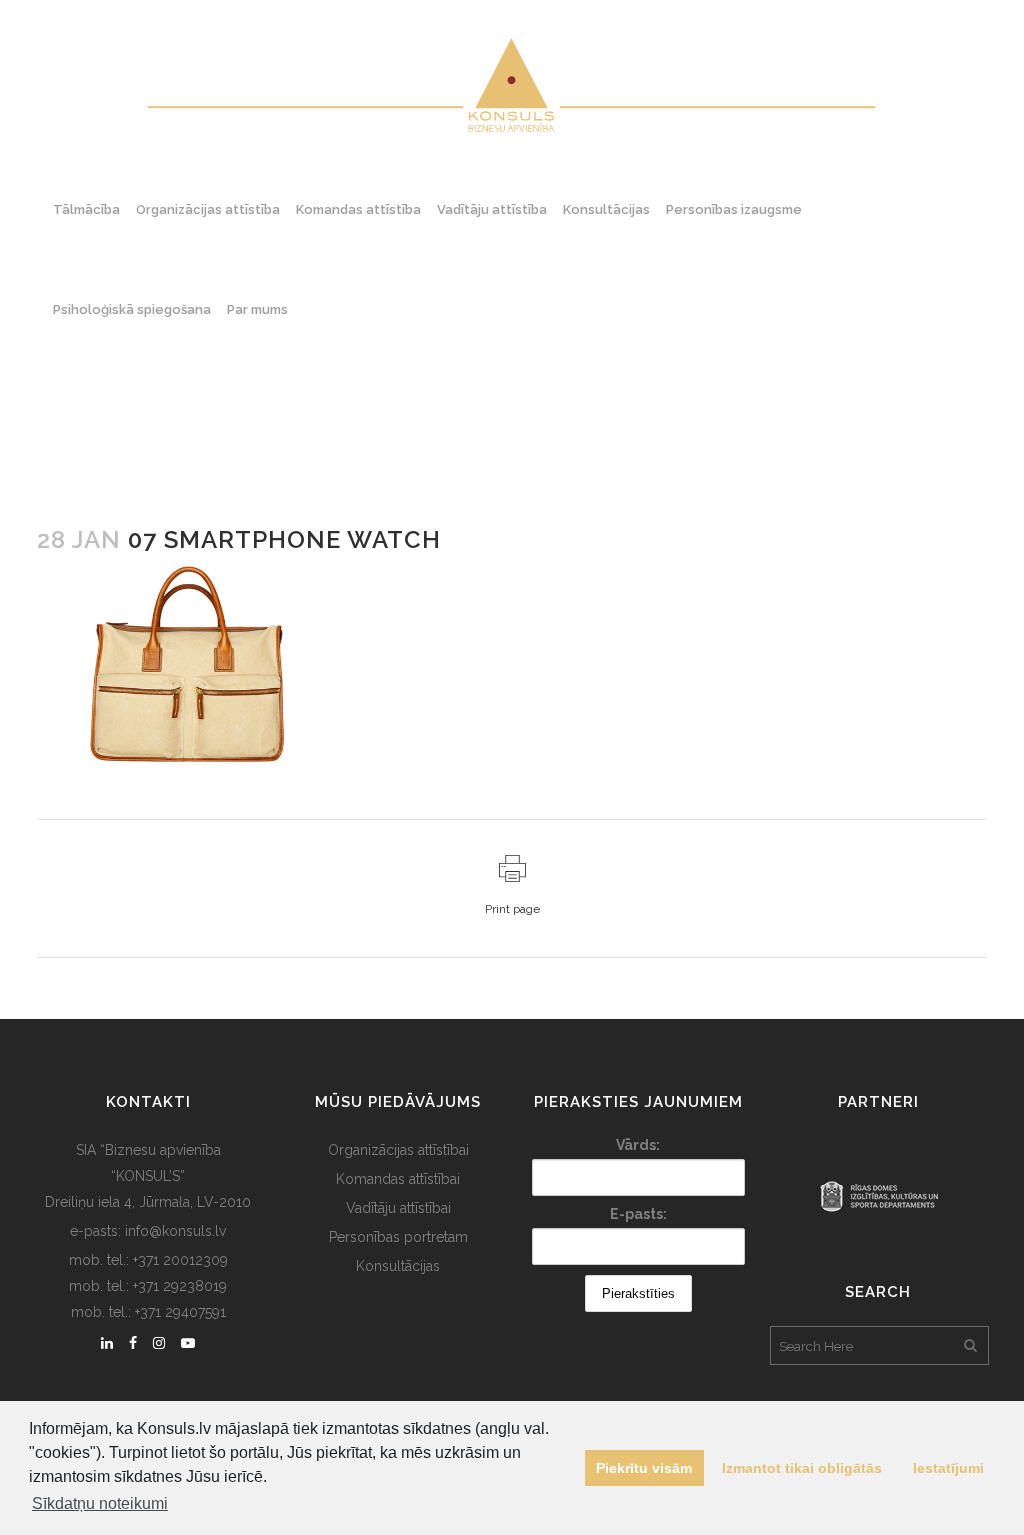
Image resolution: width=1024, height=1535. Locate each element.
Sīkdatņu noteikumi (100, 1503)
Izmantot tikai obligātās (802, 1468)
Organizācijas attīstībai (398, 1150)
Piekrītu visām (644, 1468)
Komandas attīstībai (398, 1179)
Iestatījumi (948, 1468)
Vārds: (638, 1145)
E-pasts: (638, 1214)
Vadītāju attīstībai (398, 1208)
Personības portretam (398, 1237)
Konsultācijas (398, 1266)
